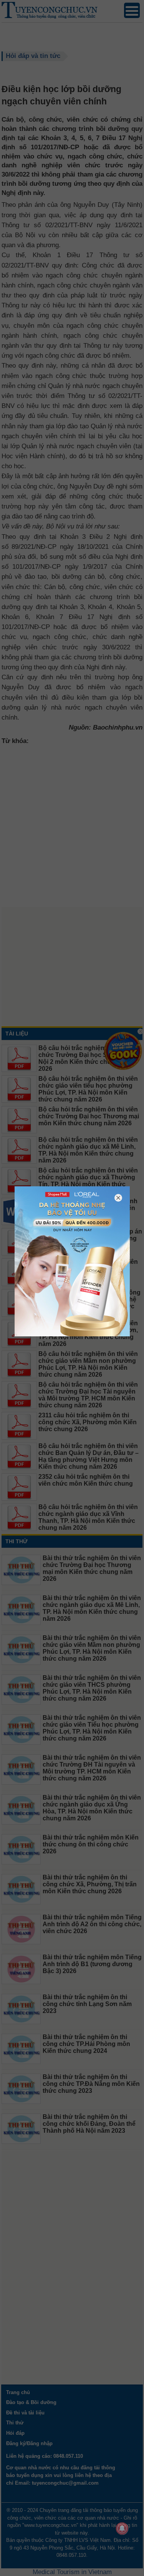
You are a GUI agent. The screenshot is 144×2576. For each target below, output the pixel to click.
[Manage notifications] (122, 2528)
